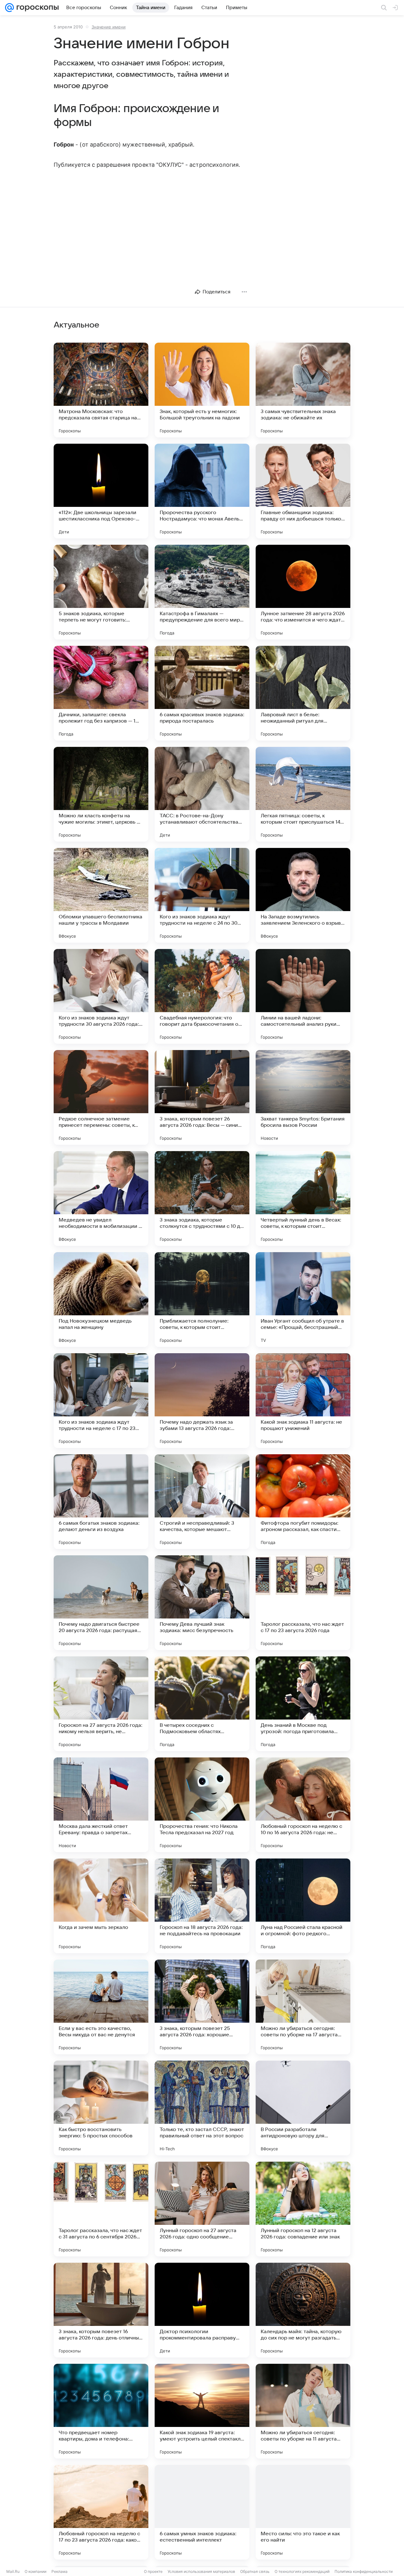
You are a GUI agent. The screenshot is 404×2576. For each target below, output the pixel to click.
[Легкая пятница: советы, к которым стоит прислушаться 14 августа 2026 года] (303, 794)
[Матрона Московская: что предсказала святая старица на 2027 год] (101, 390)
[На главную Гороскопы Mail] (36, 8)
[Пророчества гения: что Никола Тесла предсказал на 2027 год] (202, 1805)
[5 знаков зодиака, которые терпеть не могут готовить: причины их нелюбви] (101, 592)
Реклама (59, 2571)
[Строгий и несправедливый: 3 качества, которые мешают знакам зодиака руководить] (202, 1502)
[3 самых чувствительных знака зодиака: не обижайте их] (303, 390)
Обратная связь (255, 2571)
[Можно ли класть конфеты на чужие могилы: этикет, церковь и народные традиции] (101, 794)
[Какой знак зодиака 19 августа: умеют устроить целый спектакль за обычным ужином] (202, 2411)
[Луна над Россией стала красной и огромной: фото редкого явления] (303, 1906)
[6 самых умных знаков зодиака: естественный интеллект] (202, 2512)
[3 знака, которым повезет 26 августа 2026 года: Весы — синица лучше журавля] (202, 1097)
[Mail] (9, 8)
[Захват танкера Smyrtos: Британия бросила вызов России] (303, 1097)
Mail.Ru (13, 2571)
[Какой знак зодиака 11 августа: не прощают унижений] (303, 1401)
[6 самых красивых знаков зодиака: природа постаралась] (202, 693)
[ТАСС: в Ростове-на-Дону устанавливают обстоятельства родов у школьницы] (202, 794)
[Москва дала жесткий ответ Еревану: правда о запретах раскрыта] (101, 1805)
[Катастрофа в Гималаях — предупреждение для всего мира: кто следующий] (202, 592)
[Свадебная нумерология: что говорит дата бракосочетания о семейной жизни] (202, 996)
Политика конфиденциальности (364, 2571)
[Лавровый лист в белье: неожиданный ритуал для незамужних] (303, 693)
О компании (36, 2571)
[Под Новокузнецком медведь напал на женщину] (101, 1300)
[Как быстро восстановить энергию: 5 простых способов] (101, 2108)
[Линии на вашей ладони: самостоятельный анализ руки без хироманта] (303, 996)
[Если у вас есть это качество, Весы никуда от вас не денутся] (101, 2007)
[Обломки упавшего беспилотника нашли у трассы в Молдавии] (101, 895)
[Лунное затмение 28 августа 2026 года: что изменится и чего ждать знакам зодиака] (303, 592)
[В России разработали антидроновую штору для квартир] (303, 2108)
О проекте (153, 2571)
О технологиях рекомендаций (302, 2571)
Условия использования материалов (201, 2571)
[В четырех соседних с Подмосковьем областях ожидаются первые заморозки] (202, 1704)
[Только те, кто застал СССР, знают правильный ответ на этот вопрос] (202, 2108)
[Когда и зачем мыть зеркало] (101, 1906)
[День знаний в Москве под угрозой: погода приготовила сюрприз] (303, 1704)
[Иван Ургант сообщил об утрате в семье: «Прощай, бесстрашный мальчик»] (303, 1300)
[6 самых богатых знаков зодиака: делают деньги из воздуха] (101, 1502)
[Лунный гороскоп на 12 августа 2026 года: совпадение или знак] (303, 2209)
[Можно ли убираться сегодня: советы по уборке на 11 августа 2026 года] (303, 2411)
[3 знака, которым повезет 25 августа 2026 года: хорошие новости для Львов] (202, 2007)
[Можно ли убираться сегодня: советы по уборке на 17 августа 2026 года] (303, 2007)
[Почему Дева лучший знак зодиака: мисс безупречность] (202, 1603)
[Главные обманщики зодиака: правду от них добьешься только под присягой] (303, 491)
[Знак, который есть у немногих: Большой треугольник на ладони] (202, 390)
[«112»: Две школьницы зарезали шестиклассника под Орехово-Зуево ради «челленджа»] (101, 491)
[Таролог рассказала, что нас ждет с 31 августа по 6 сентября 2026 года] (101, 2209)
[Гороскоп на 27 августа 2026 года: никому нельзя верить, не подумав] (101, 1704)
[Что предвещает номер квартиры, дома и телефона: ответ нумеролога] (101, 2411)
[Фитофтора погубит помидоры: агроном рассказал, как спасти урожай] (303, 1502)
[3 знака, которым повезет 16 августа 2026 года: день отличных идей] (101, 2310)
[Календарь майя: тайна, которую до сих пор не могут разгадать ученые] (303, 2310)
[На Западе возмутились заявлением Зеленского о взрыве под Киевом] (303, 895)
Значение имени (109, 27)
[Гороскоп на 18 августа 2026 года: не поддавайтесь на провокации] (202, 1906)
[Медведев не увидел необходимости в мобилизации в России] (101, 1198)
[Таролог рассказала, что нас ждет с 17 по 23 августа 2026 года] (303, 1603)
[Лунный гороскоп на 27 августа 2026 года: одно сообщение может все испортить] (202, 2209)
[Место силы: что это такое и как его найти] (303, 2512)
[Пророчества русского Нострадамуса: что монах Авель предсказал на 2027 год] (202, 491)
